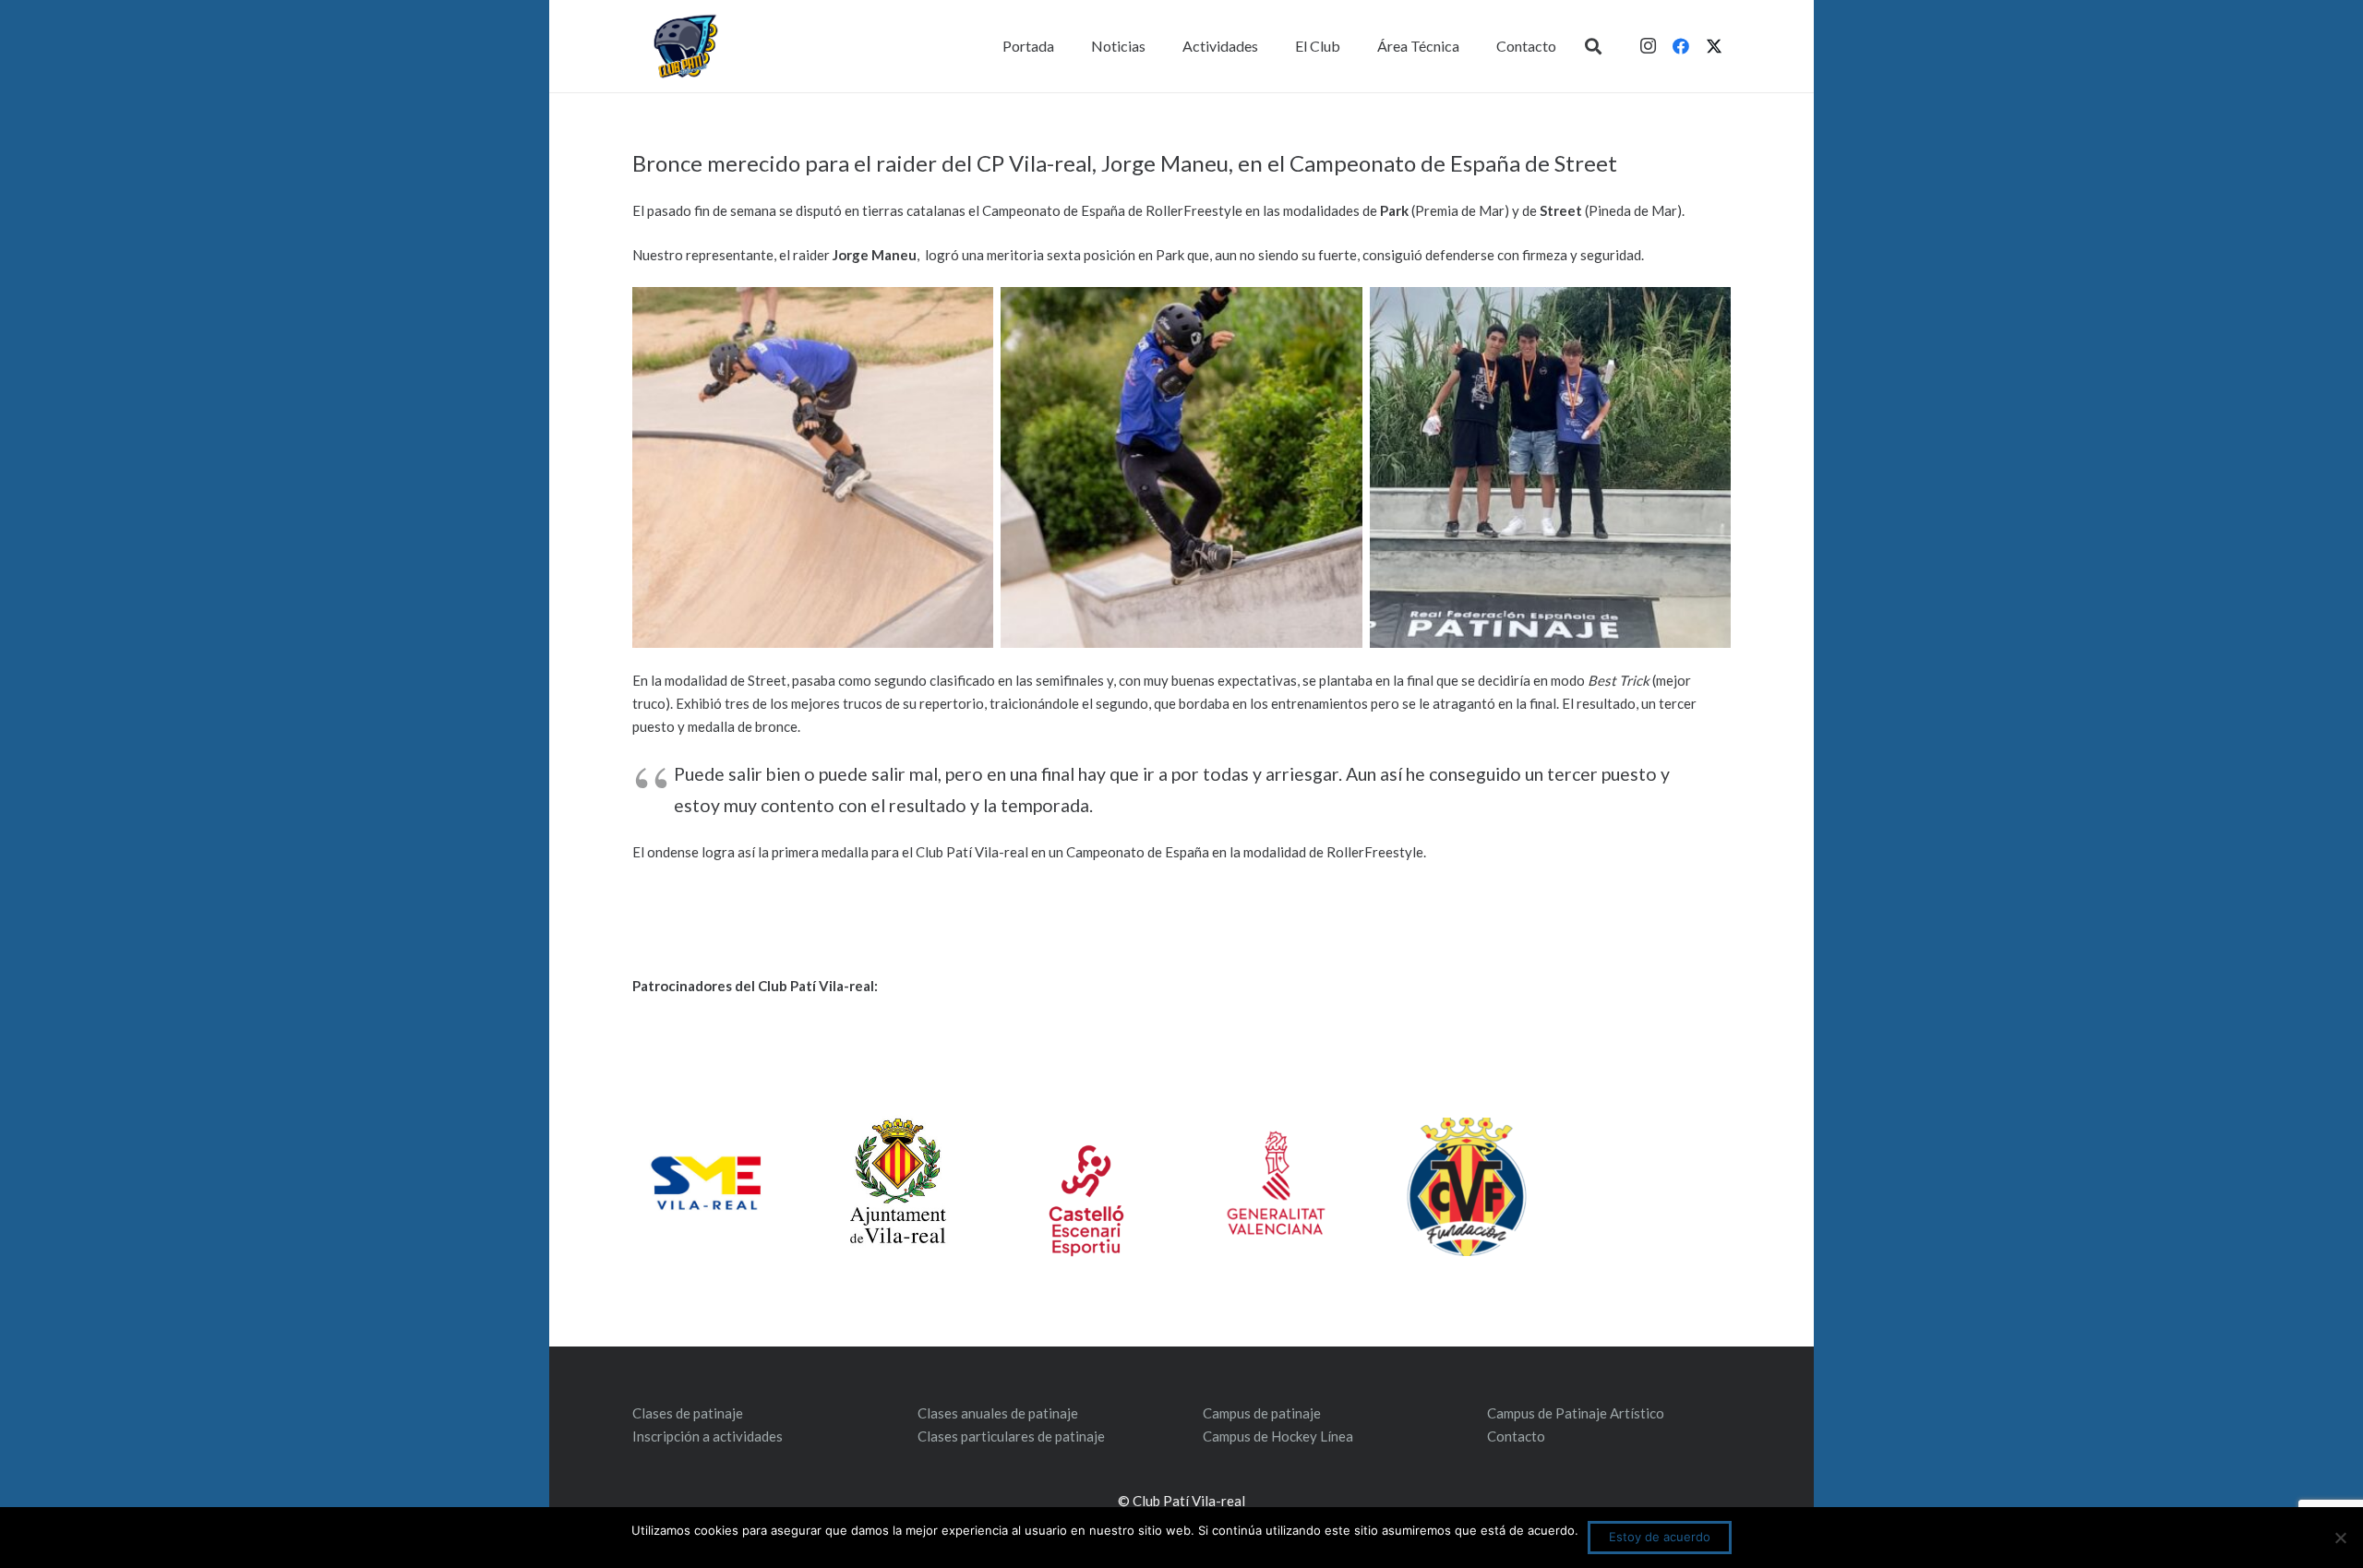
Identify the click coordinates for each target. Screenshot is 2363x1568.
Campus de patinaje (1262, 1413)
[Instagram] (1648, 46)
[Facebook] (1681, 46)
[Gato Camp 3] (1550, 467)
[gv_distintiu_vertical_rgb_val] (1276, 1183)
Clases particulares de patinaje (1011, 1436)
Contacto (1516, 1436)
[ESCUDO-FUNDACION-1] (1466, 1187)
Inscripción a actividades (708, 1436)
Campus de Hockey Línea (1278, 1436)
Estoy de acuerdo (1660, 1537)
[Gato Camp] (1181, 467)
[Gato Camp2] (813, 467)
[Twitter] (1714, 46)
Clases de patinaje (688, 1413)
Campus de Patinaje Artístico (1576, 1413)
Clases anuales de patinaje (998, 1413)
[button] (1593, 46)
